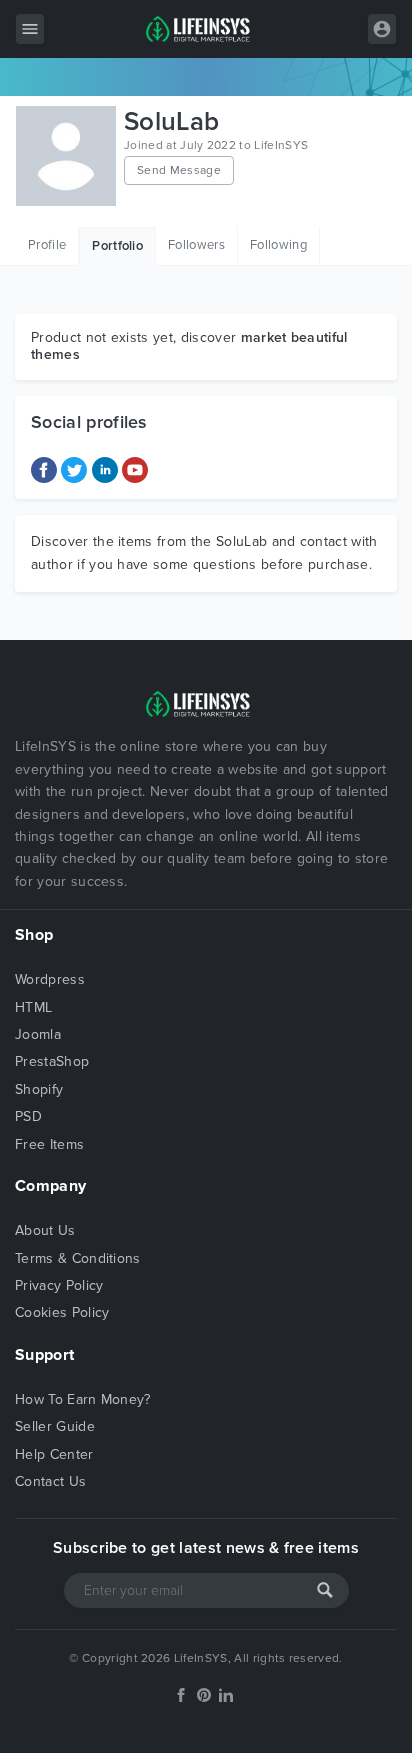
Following (278, 245)
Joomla (38, 1034)
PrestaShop (52, 1061)
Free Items (49, 1144)
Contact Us (50, 1481)
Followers (196, 245)
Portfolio (117, 246)
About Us (45, 1230)
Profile (47, 245)
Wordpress (50, 979)
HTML (33, 1007)
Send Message (179, 170)
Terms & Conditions (78, 1258)
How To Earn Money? (83, 1399)
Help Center (54, 1454)
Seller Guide (55, 1426)
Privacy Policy (59, 1285)
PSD (28, 1116)
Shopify (39, 1089)
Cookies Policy (62, 1312)
